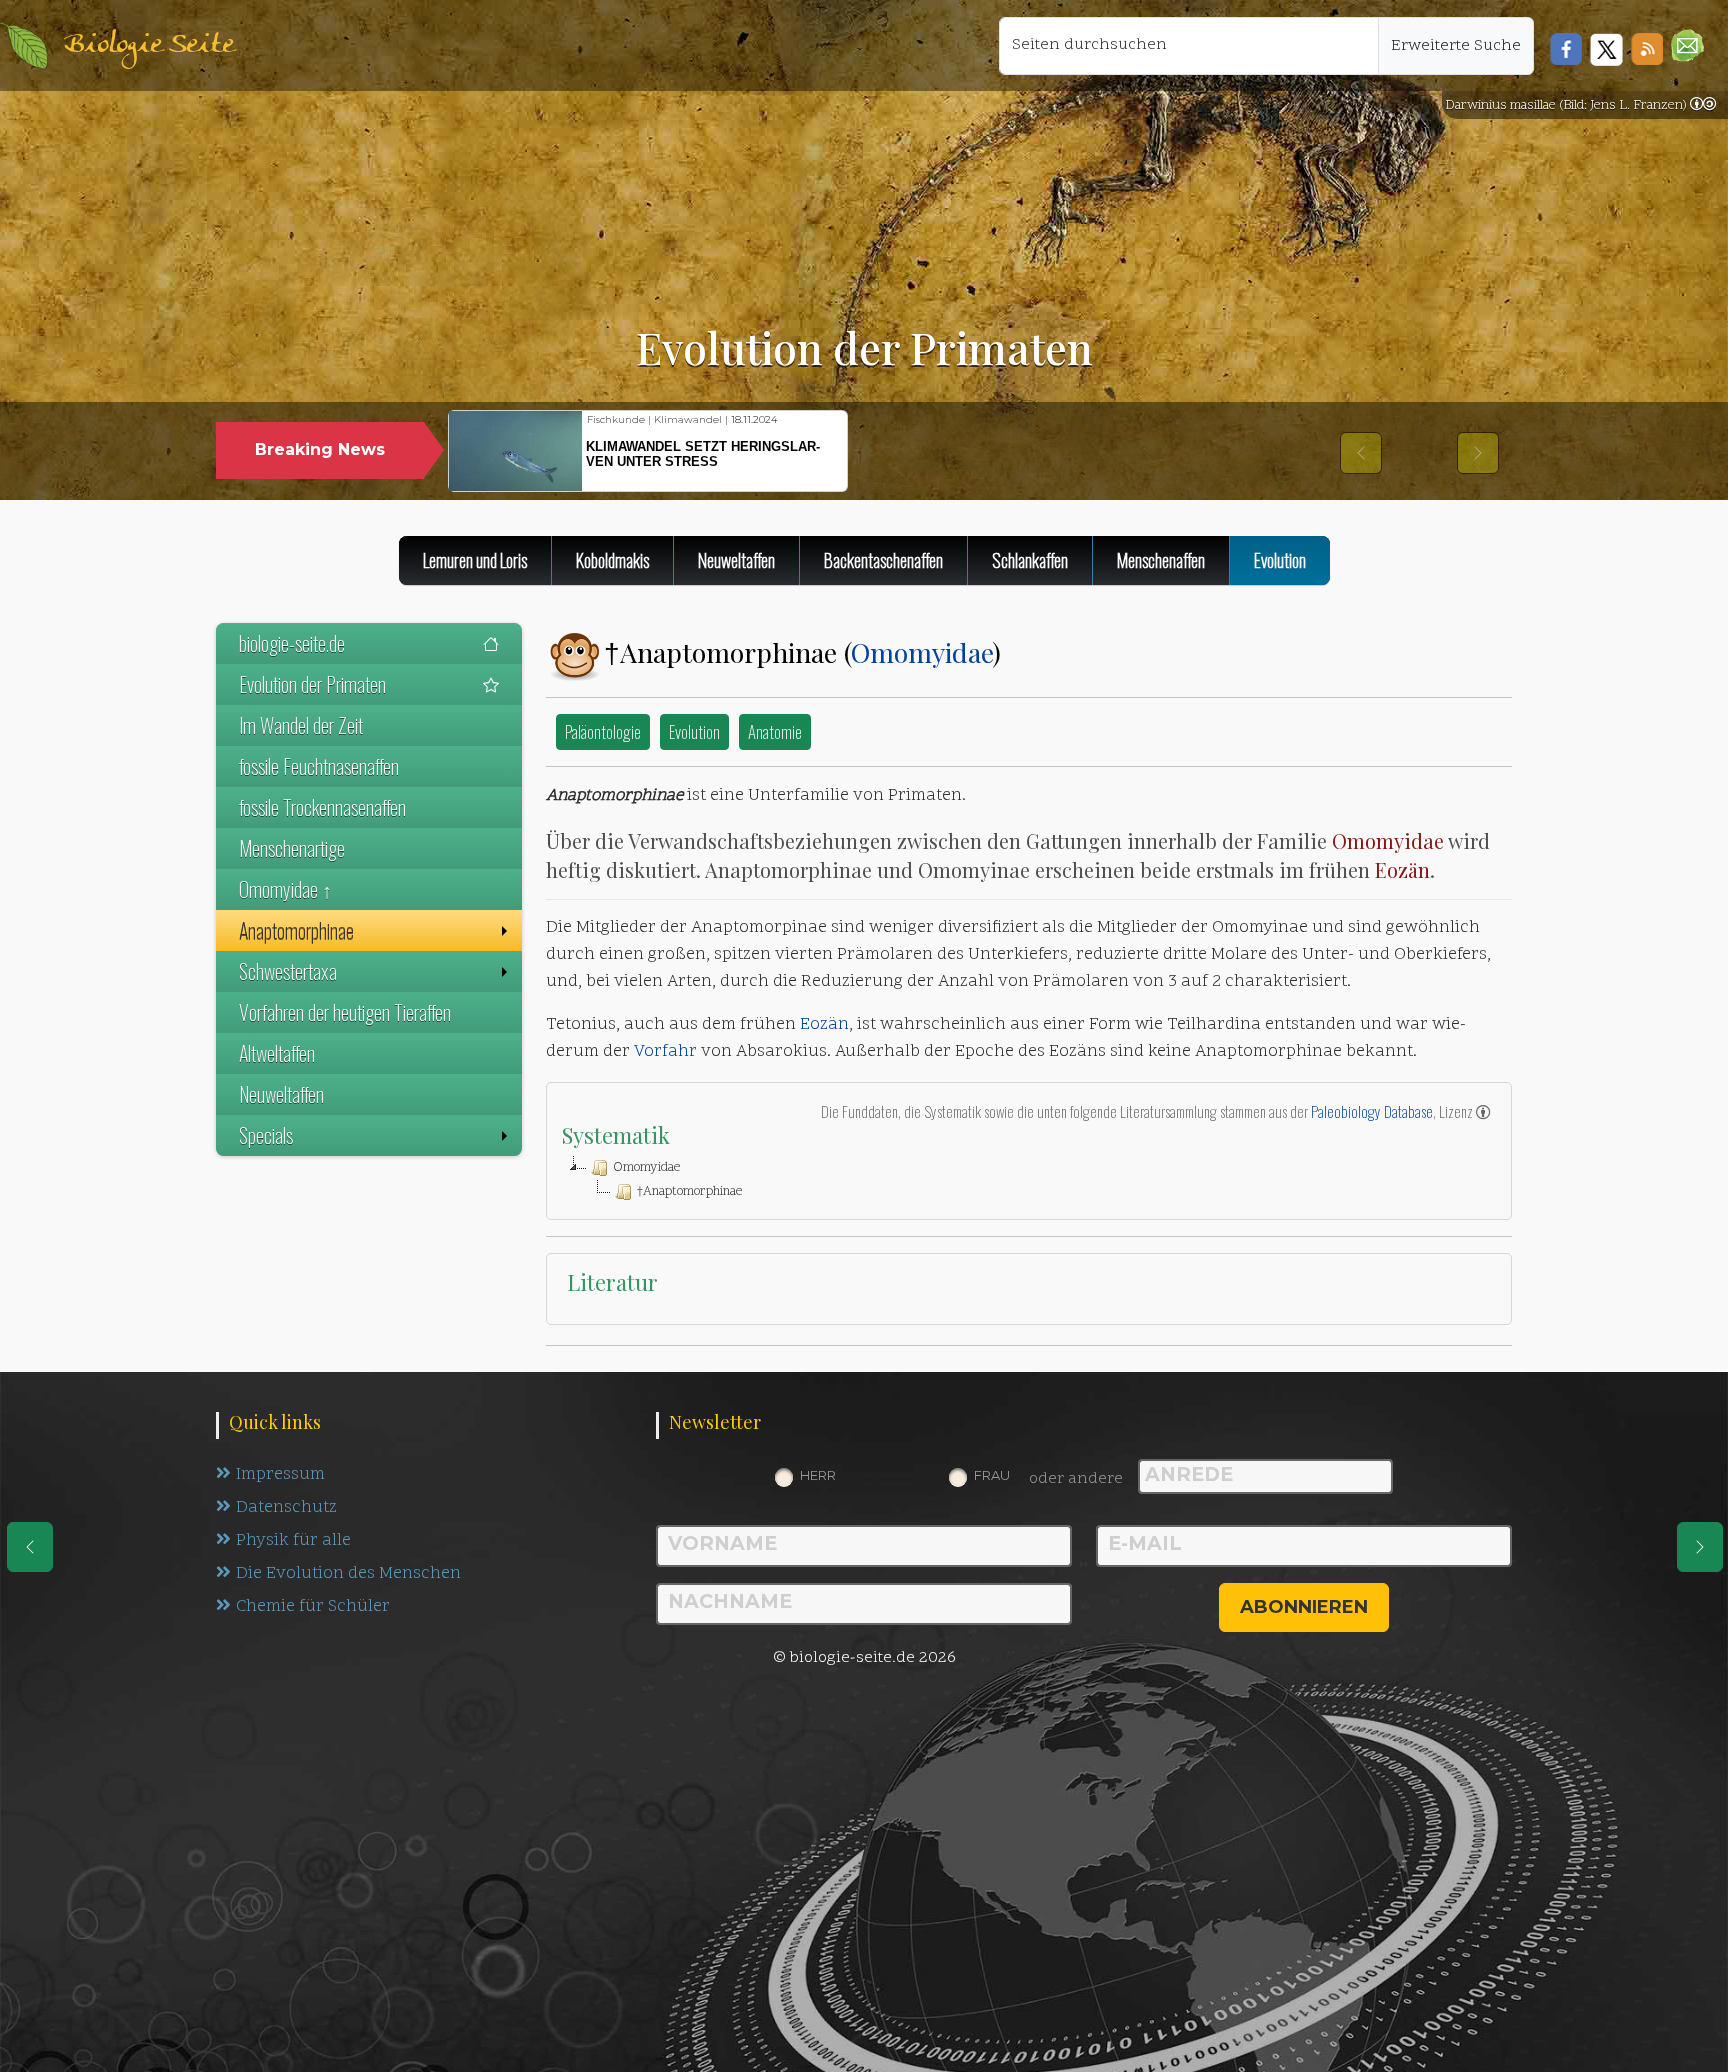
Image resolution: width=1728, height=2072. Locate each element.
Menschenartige (292, 848)
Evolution (694, 731)
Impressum (280, 1475)
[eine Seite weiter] (1700, 1547)
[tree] (1029, 1180)
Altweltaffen (277, 1053)
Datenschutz (286, 1508)
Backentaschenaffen (883, 560)
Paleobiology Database (1372, 1111)
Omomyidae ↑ (285, 889)
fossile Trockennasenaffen (322, 807)
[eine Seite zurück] (30, 1547)
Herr (818, 1475)
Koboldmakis (612, 560)
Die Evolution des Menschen (348, 1574)
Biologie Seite (149, 45)
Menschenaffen (1161, 560)
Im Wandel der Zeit (301, 725)
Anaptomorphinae (296, 930)
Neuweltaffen (736, 560)
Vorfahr (665, 1052)
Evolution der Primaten (312, 684)
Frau (992, 1475)
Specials (266, 1135)
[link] (1703, 106)
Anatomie (775, 731)
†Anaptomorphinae (689, 1192)
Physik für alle (293, 1541)
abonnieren (1304, 1607)
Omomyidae (922, 652)
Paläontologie (603, 731)
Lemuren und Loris (475, 560)
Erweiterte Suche (1456, 46)
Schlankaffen (1030, 560)
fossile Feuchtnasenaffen (319, 766)
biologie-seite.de (292, 643)
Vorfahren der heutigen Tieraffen (345, 1012)
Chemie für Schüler (313, 1607)
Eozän (1402, 869)
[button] (1687, 45)
